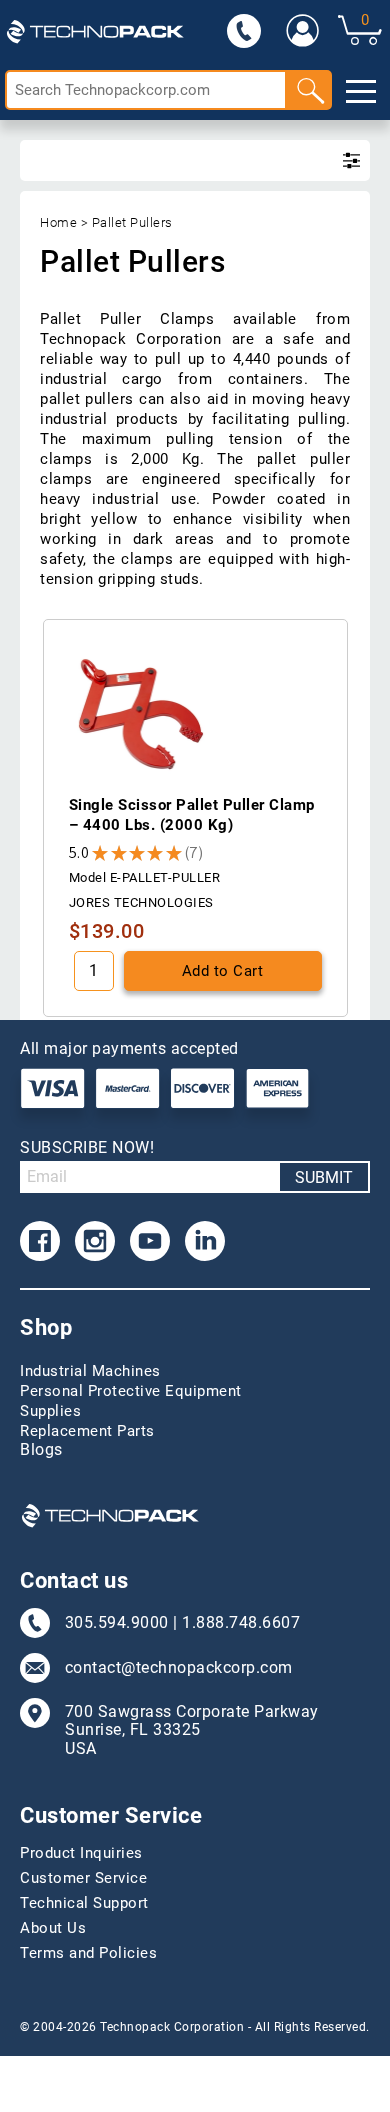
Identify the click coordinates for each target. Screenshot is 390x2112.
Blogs (41, 1450)
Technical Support (84, 1903)
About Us (53, 1928)
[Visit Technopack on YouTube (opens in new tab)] (150, 1241)
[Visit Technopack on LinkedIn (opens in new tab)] (205, 1241)
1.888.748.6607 (241, 1623)
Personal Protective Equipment (131, 1391)
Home (58, 222)
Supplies (50, 1411)
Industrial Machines (90, 1371)
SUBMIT (324, 1177)
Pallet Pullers (132, 222)
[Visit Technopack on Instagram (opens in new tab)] (95, 1241)
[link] (302, 30)
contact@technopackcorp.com (179, 1668)
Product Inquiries (81, 1853)
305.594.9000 (117, 1623)
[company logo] (95, 30)
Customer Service (83, 1878)
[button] (195, 853)
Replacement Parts (87, 1431)
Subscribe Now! (87, 1147)
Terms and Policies (88, 1953)
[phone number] (244, 30)
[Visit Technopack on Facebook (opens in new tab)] (40, 1241)
